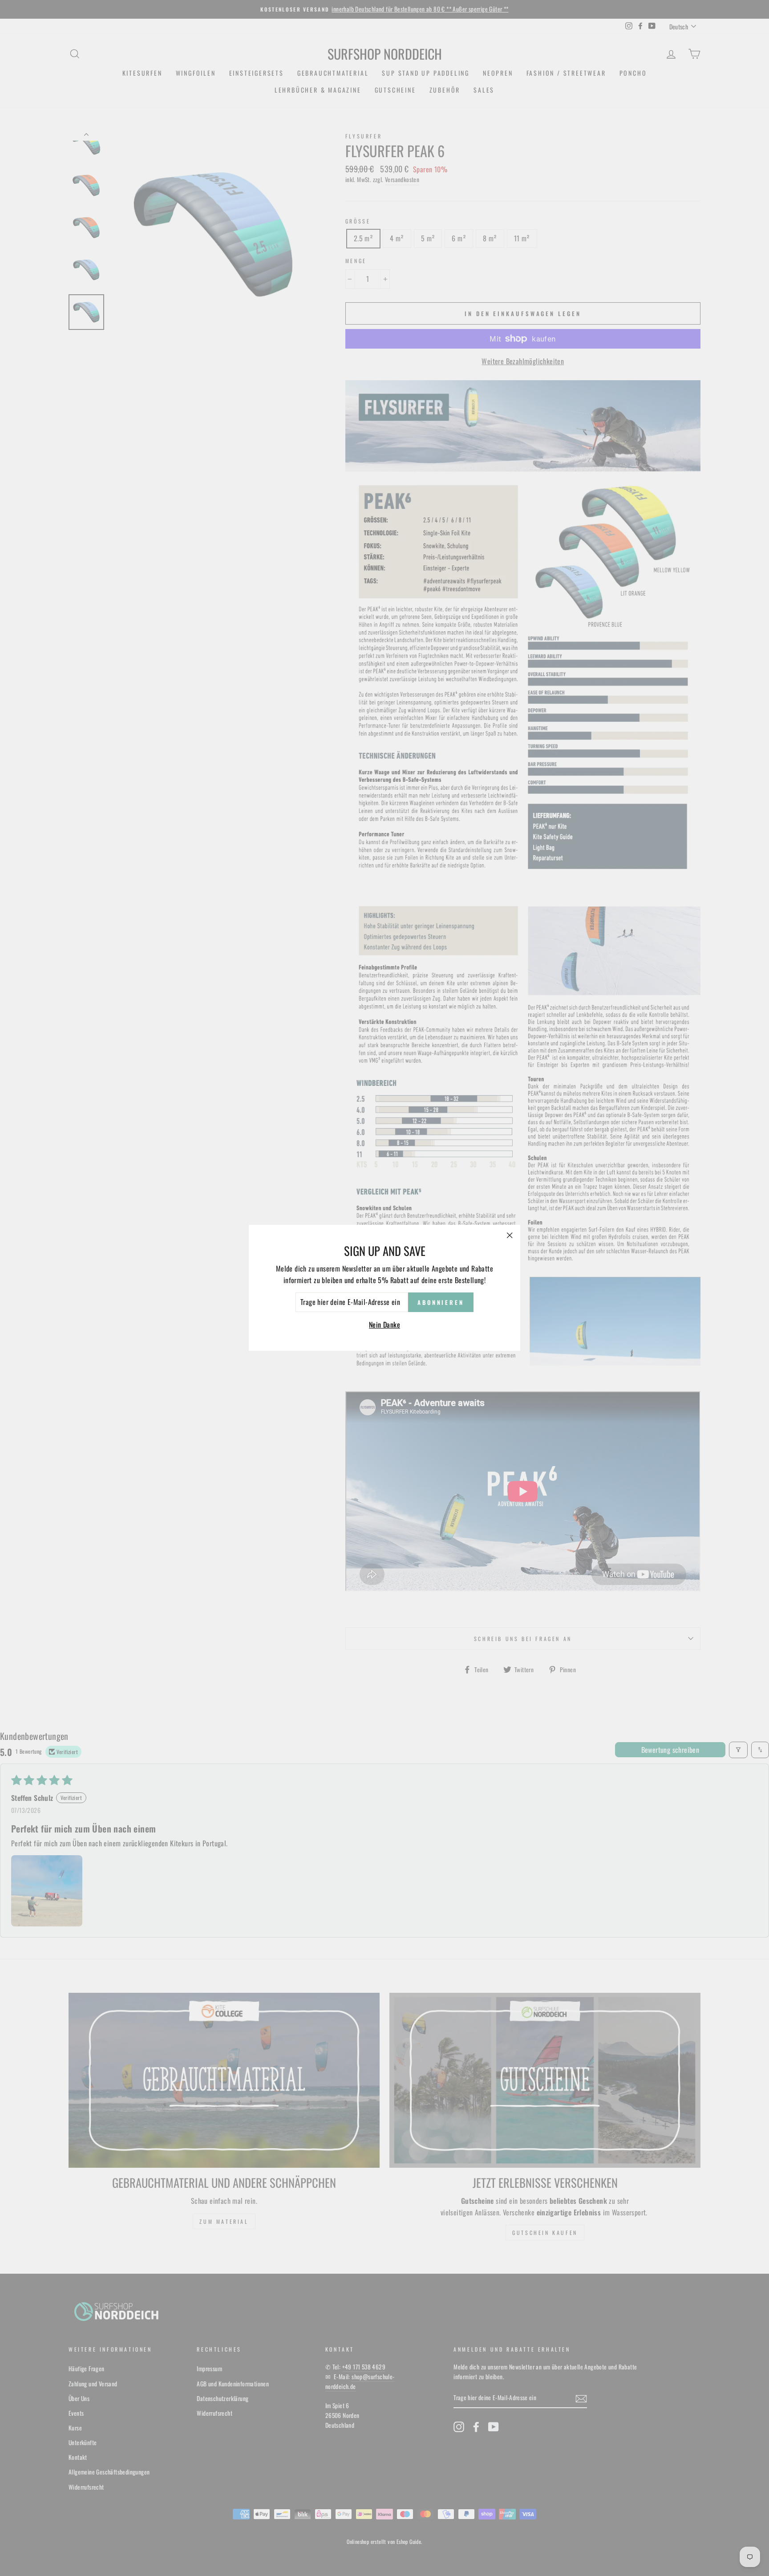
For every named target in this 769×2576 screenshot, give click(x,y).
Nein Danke (384, 1325)
